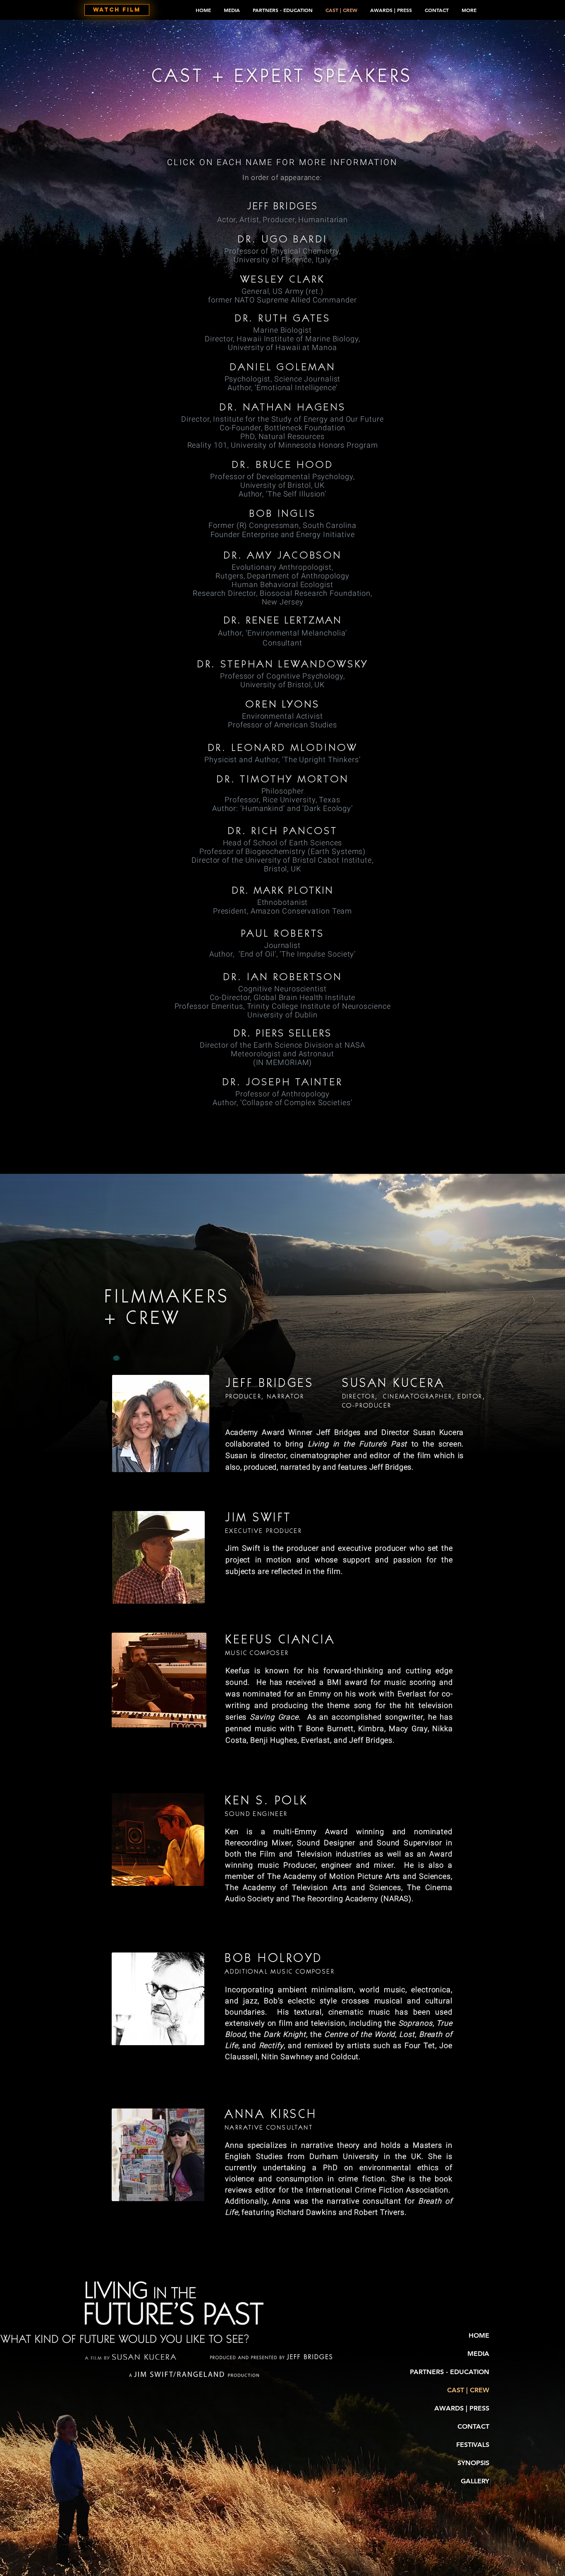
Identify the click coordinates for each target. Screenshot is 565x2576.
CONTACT (473, 2426)
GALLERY (475, 2481)
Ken (232, 1831)
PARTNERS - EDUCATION (450, 2372)
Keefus (238, 1671)
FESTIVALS (473, 2445)
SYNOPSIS (473, 2463)
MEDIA (478, 2354)
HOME (479, 2335)
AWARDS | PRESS (462, 2408)
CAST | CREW (468, 2390)
